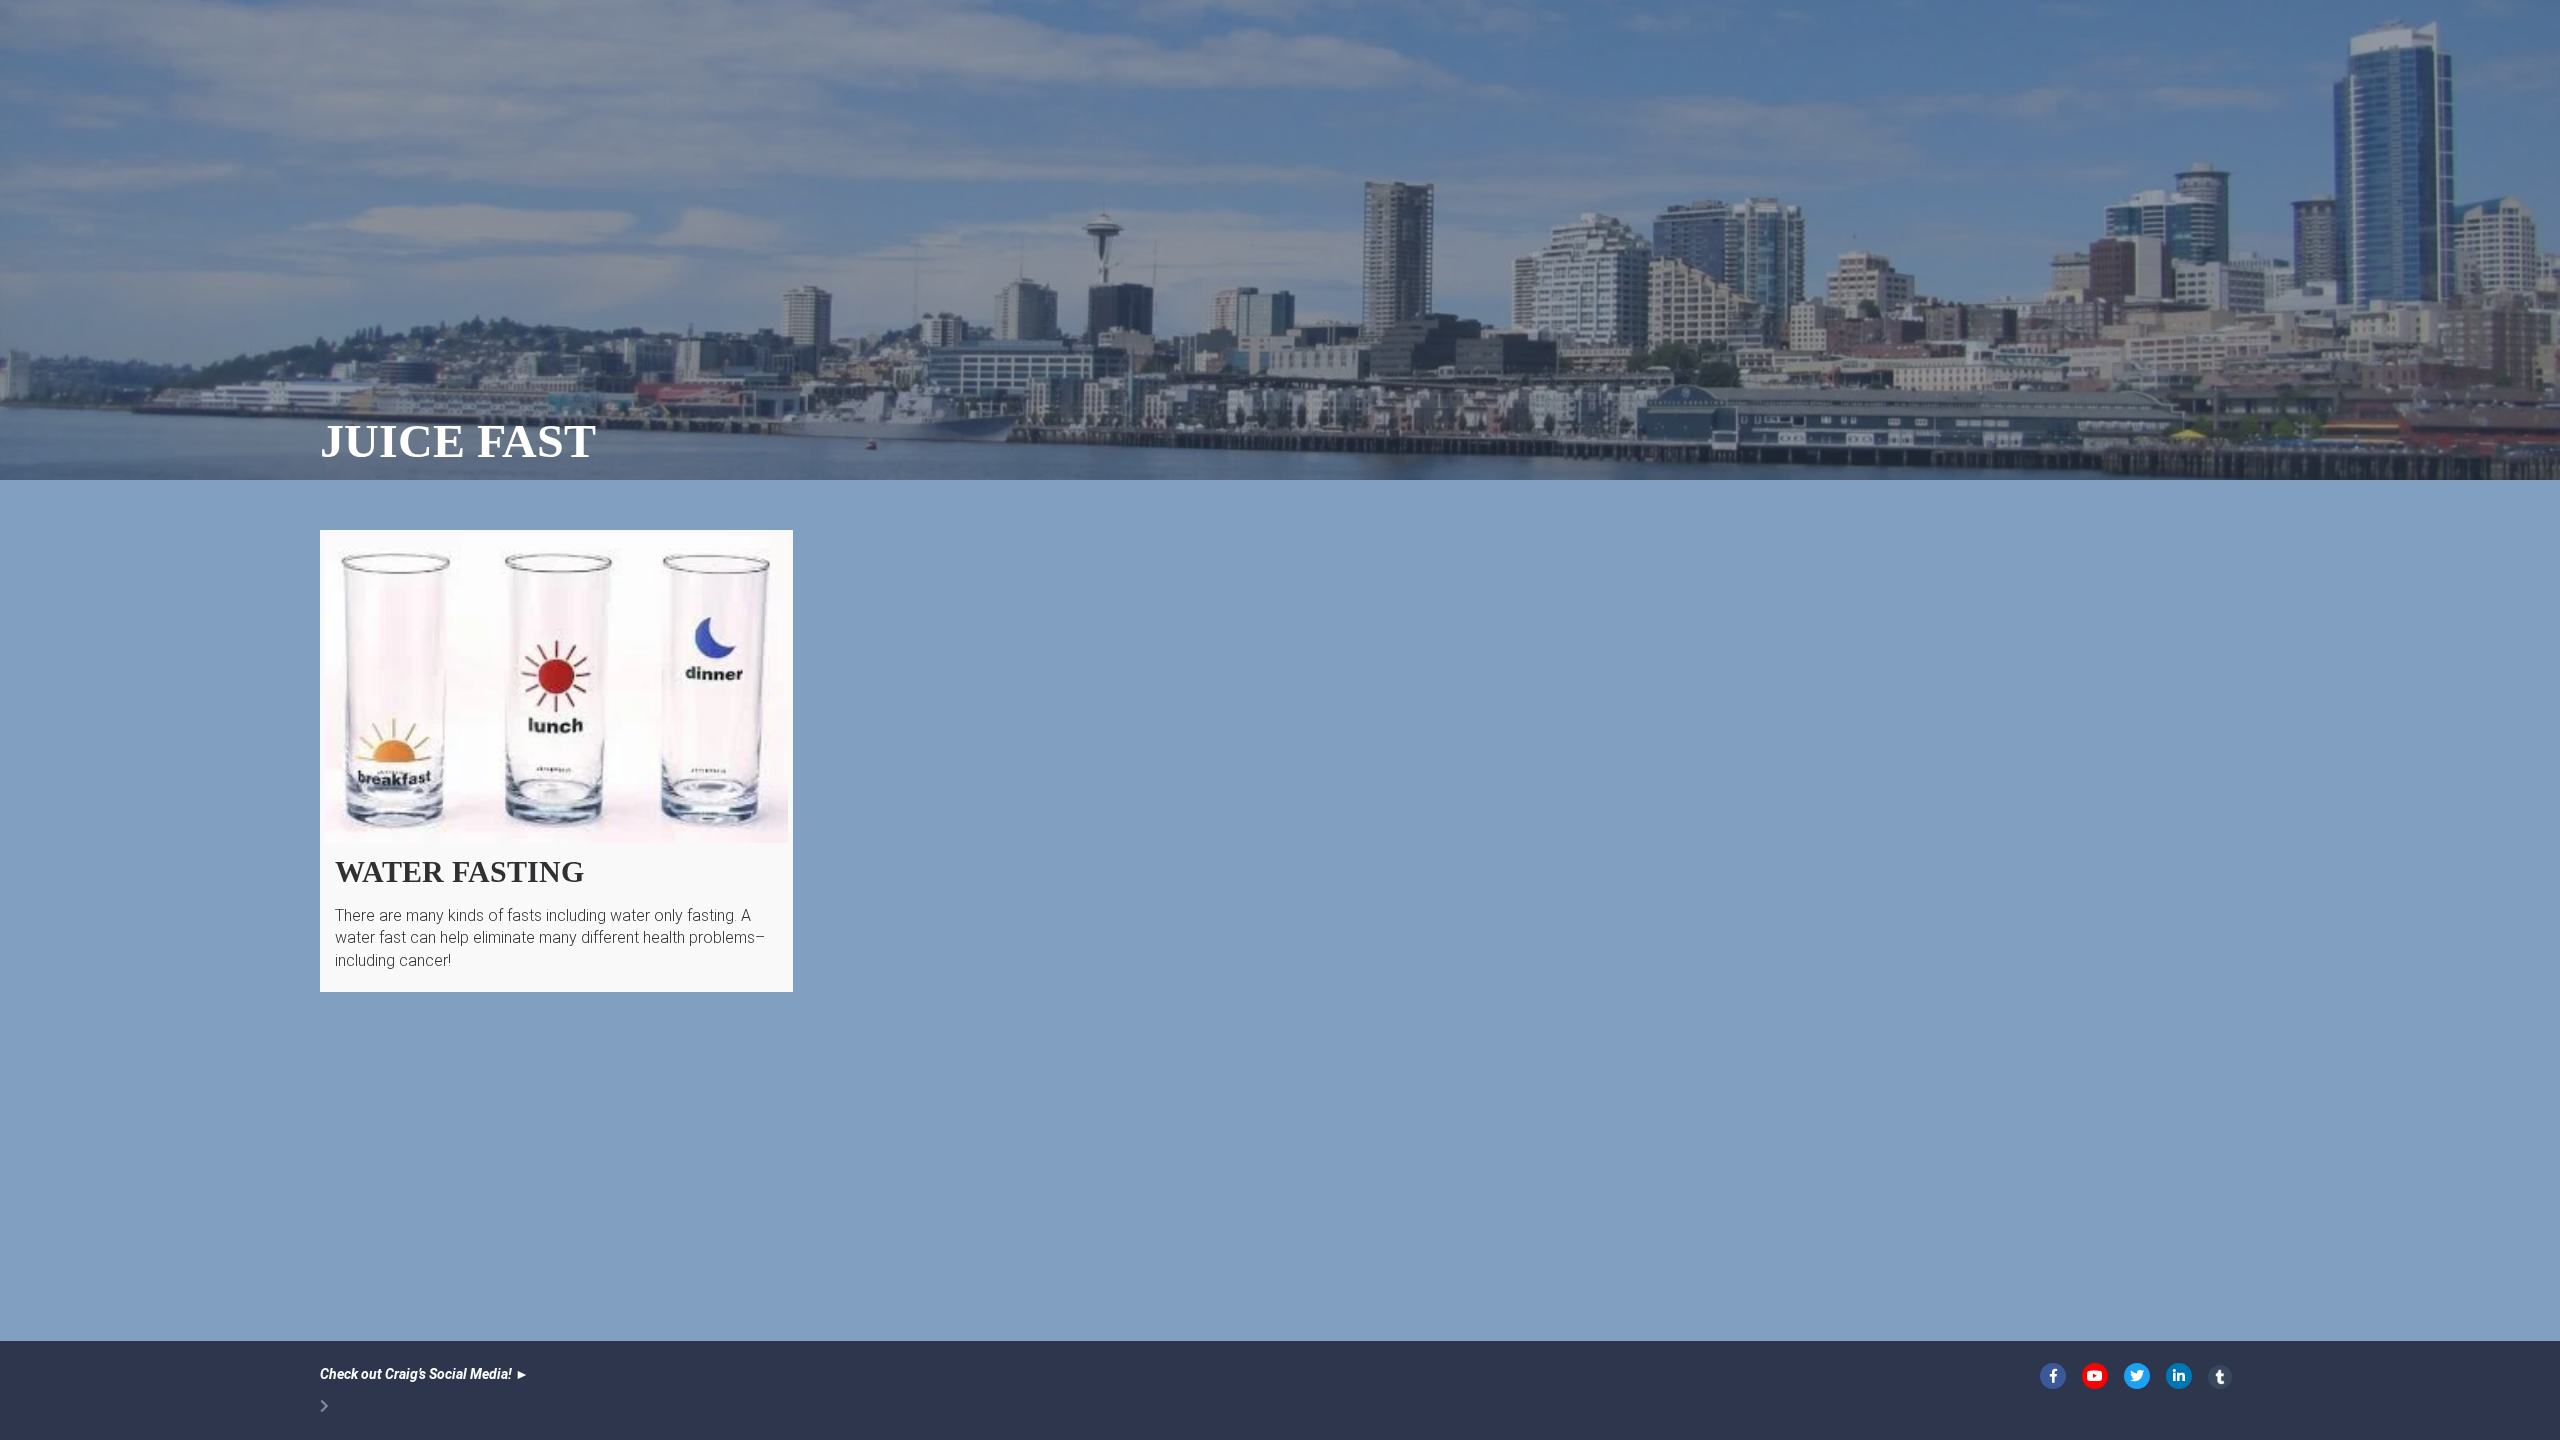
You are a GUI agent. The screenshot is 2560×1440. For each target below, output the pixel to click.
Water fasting (459, 871)
